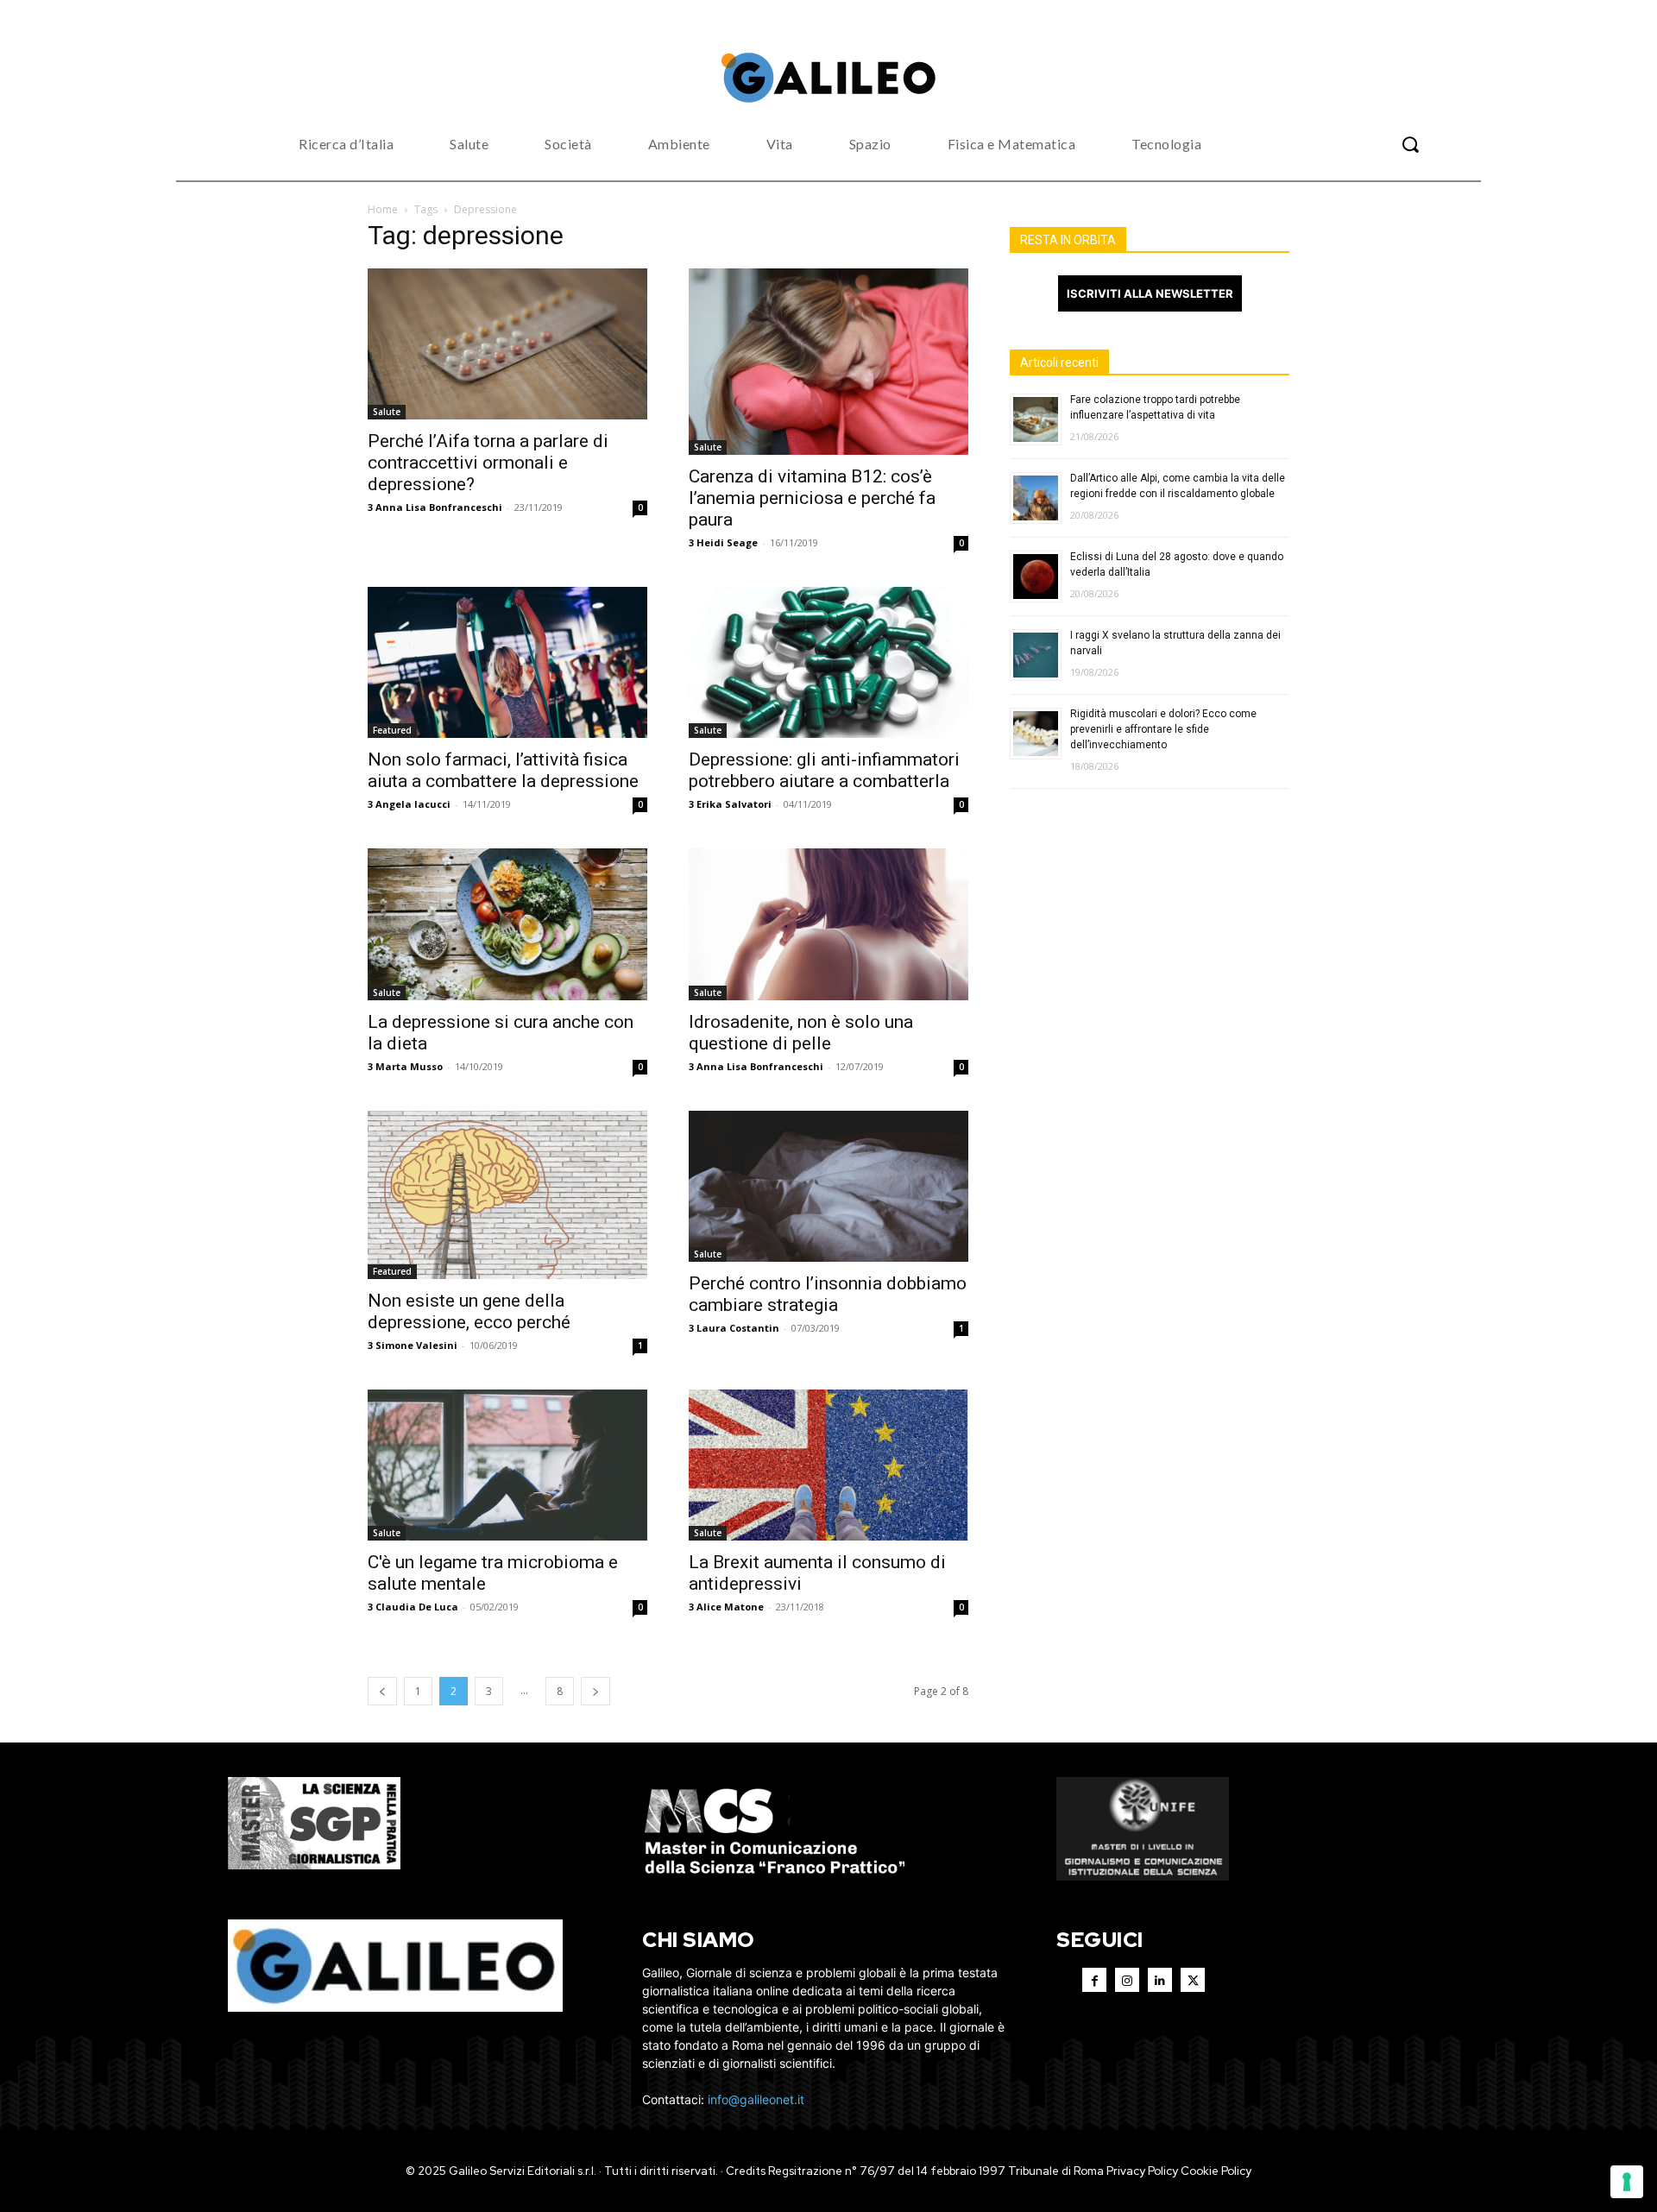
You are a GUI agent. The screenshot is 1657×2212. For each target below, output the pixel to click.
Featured (392, 730)
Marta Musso (409, 1066)
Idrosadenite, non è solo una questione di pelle (801, 1033)
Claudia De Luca (417, 1607)
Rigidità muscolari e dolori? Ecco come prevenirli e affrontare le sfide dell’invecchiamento (1163, 729)
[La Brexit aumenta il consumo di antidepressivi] (828, 1465)
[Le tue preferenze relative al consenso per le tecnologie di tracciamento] (1627, 2182)
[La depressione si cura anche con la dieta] (507, 924)
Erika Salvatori (734, 804)
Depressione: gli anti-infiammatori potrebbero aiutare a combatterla (824, 770)
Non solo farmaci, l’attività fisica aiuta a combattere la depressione (503, 770)
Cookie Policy (1216, 2171)
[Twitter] (1193, 1980)
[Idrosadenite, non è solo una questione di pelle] (828, 924)
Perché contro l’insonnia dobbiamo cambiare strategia (828, 1294)
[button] (1410, 144)
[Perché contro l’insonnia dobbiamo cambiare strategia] (828, 1186)
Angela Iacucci (413, 804)
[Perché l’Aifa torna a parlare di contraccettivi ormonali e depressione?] (507, 344)
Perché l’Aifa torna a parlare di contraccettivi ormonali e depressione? (488, 463)
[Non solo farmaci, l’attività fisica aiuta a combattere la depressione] (507, 663)
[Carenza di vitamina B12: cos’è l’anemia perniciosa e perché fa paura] (828, 362)
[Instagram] (1127, 1980)
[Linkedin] (1160, 1980)
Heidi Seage (727, 542)
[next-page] (595, 1691)
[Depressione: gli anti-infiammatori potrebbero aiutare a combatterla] (828, 663)
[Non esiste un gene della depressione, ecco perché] (507, 1195)
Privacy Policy (1142, 2171)
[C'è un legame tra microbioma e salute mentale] (507, 1465)
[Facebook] (1094, 1980)
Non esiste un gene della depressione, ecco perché (469, 1311)
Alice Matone (730, 1607)
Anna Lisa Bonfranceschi (439, 507)
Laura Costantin (738, 1328)
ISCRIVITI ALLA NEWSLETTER (1150, 293)
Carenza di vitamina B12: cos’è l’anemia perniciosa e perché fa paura (812, 498)
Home (383, 209)
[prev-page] (382, 1691)
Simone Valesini (416, 1345)
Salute (387, 412)
